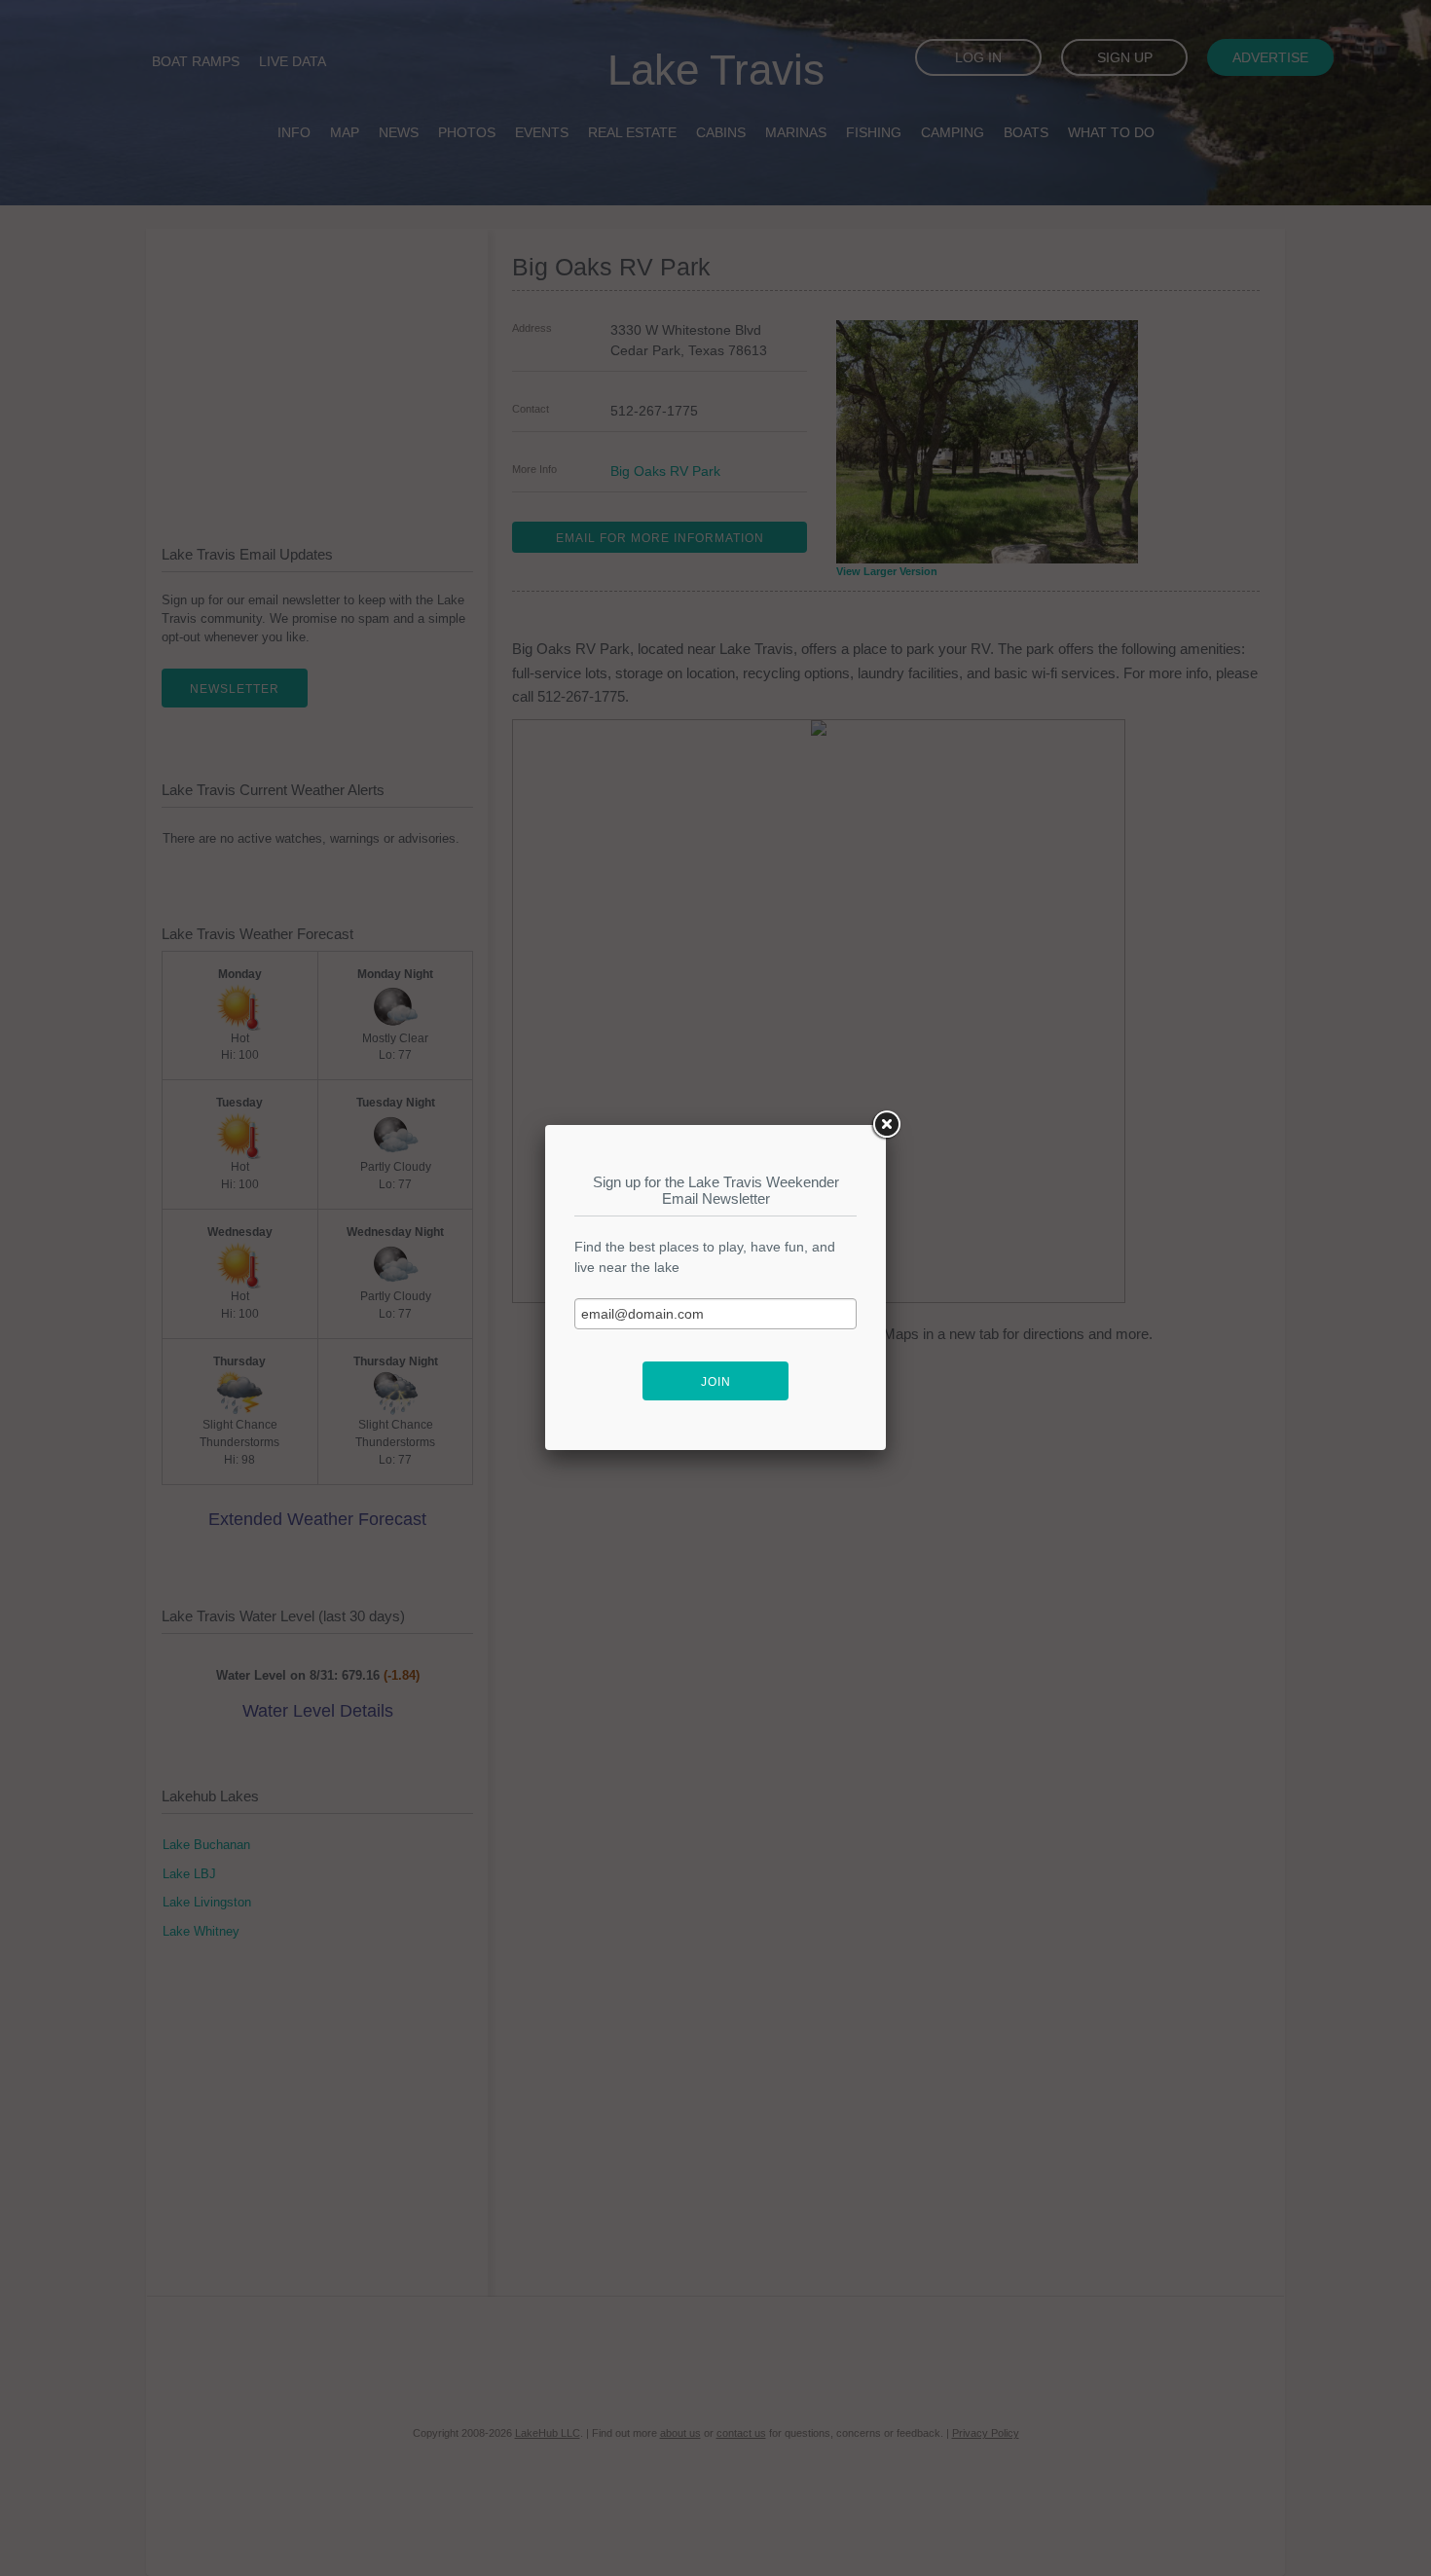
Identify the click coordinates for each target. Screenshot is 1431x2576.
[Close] (886, 1125)
